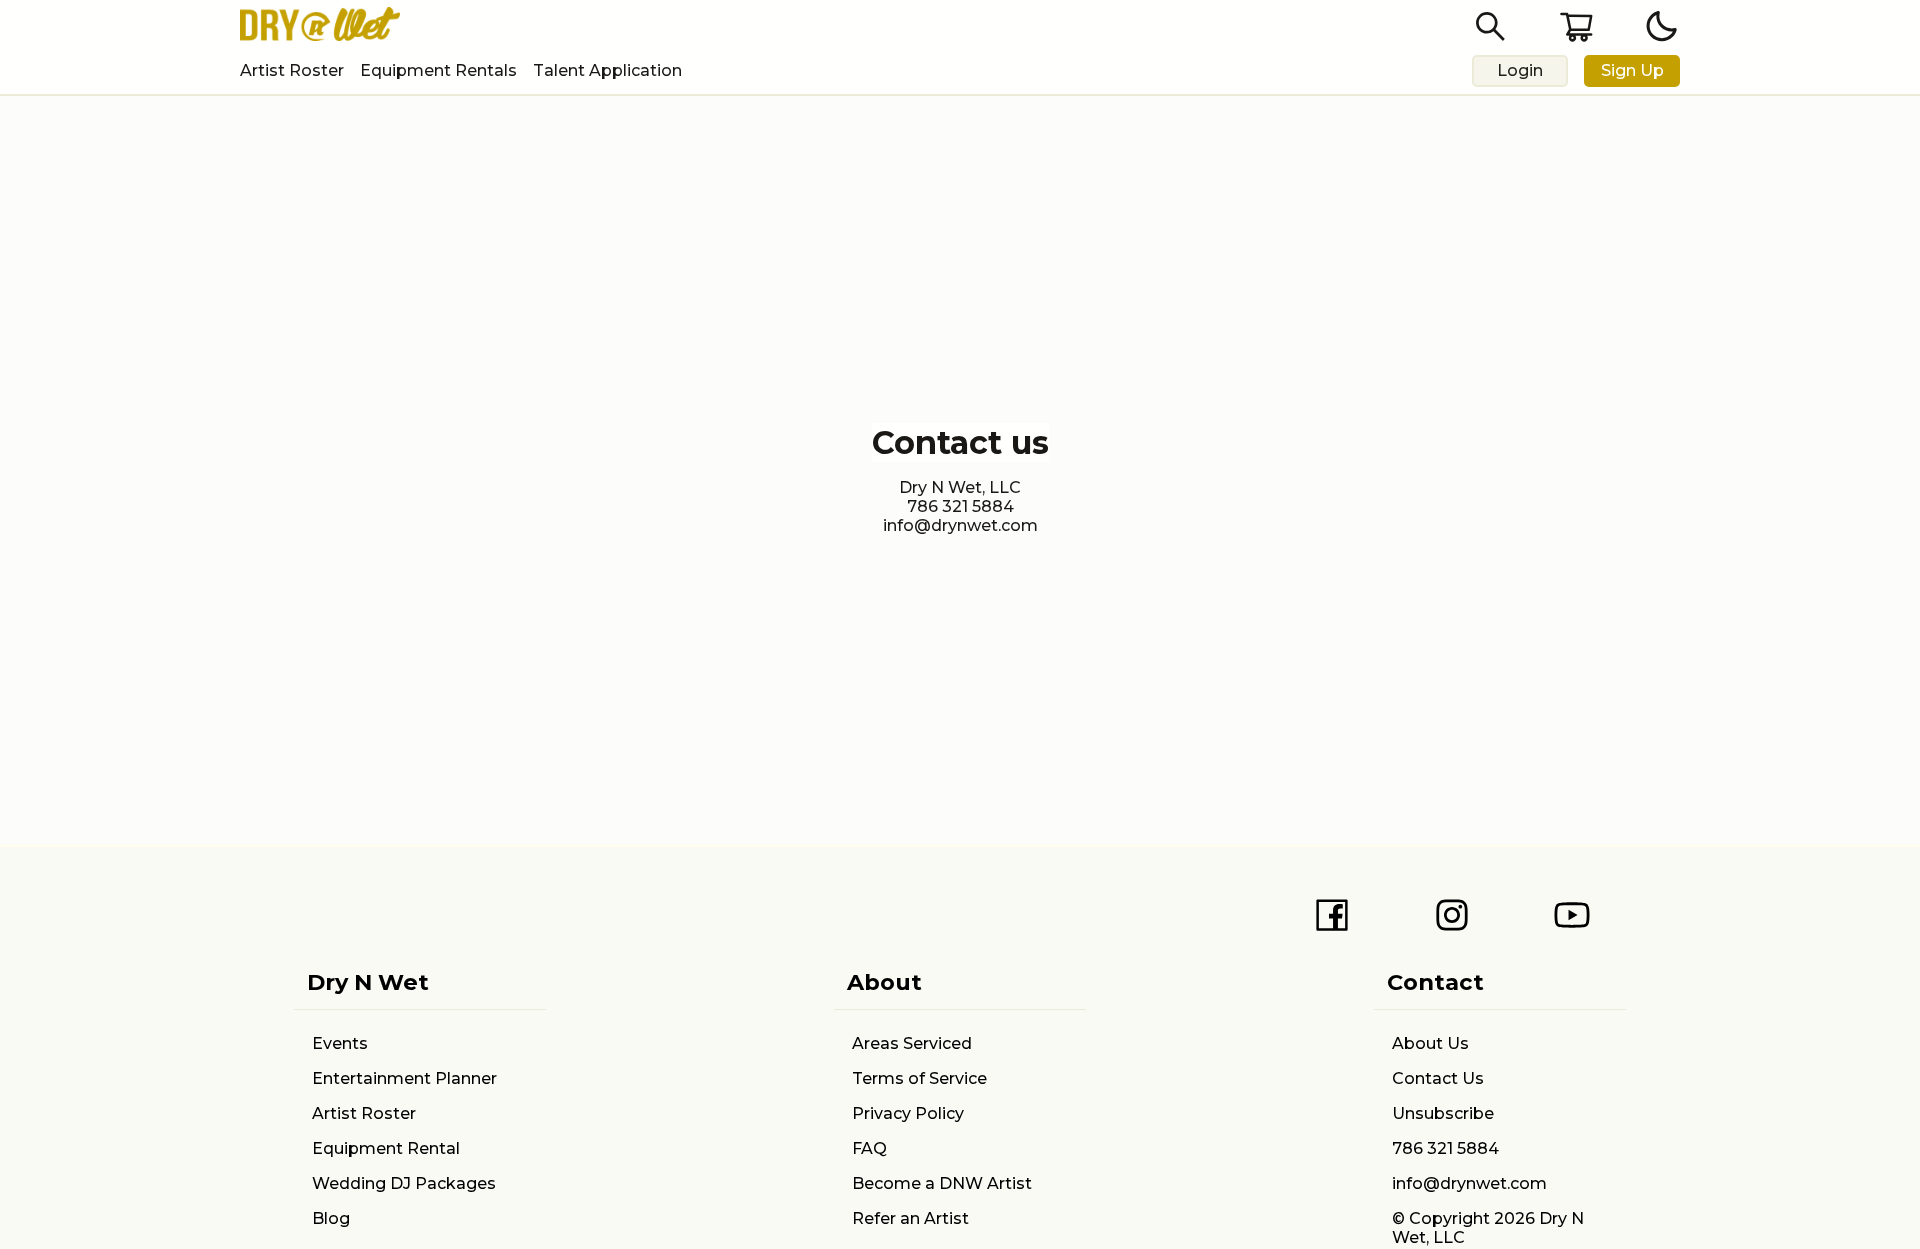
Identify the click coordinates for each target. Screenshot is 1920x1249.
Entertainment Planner (404, 1078)
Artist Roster (292, 70)
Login (1520, 70)
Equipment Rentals (438, 70)
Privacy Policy (908, 1113)
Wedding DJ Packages (404, 1183)
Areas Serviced (912, 1043)
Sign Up (1632, 70)
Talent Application (607, 70)
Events (340, 1043)
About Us (1430, 1043)
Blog (331, 1218)
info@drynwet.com (1469, 1183)
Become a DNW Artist (942, 1183)
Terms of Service (919, 1078)
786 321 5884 (1445, 1148)
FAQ (869, 1148)
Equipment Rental (386, 1148)
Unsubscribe (1443, 1113)
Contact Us (1438, 1078)
